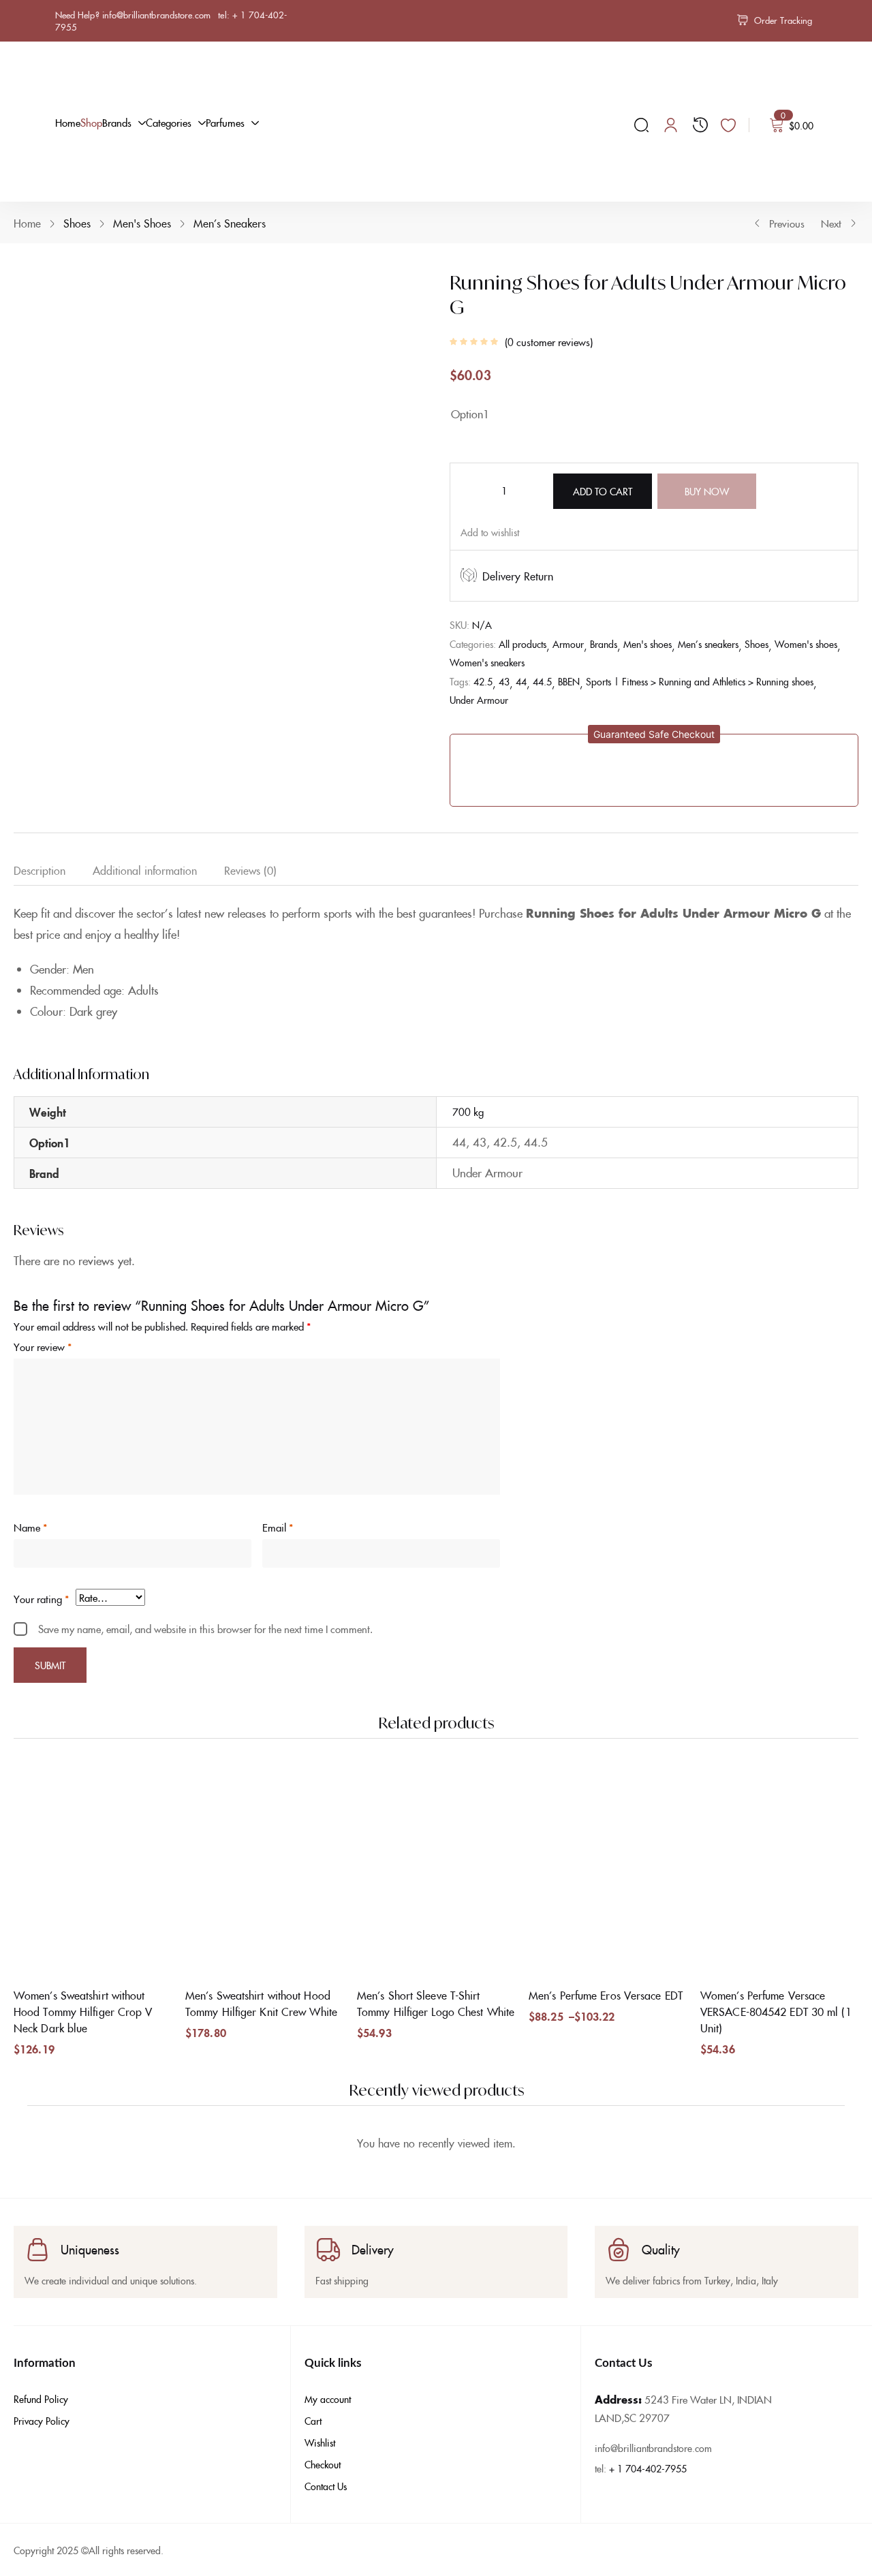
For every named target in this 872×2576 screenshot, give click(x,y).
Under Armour (479, 700)
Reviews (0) (250, 870)
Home (27, 223)
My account (328, 2399)
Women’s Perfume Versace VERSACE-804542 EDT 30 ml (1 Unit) (776, 2011)
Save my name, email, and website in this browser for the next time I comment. (205, 1629)
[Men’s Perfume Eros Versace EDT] (608, 1871)
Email (278, 1527)
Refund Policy (41, 2399)
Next (831, 223)
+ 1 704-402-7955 (648, 2468)
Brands (604, 644)
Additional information (145, 870)
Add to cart (603, 491)
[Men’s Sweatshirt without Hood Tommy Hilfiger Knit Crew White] (264, 1871)
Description (40, 870)
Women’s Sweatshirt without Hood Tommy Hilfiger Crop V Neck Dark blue (83, 2011)
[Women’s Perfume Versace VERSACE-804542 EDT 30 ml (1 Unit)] (779, 1871)
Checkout (323, 2464)
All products (523, 644)
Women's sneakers (487, 662)
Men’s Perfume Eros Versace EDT (606, 1995)
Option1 (470, 414)
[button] (654, 734)
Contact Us (326, 2486)
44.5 (542, 681)
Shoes (77, 223)
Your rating (41, 1599)
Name (30, 1527)
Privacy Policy (42, 2421)
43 (504, 681)
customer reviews (549, 342)
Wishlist (320, 2442)
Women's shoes (806, 644)
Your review (43, 1347)
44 (521, 681)
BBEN (569, 681)
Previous (787, 223)
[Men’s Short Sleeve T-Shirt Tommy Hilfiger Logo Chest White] (436, 1871)
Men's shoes (142, 223)
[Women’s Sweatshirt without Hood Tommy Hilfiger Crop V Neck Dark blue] (93, 1871)
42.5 (483, 681)
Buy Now (707, 491)
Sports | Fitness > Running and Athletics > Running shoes (700, 681)
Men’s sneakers (230, 223)
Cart (313, 2421)
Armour (568, 644)
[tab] (53, 873)
